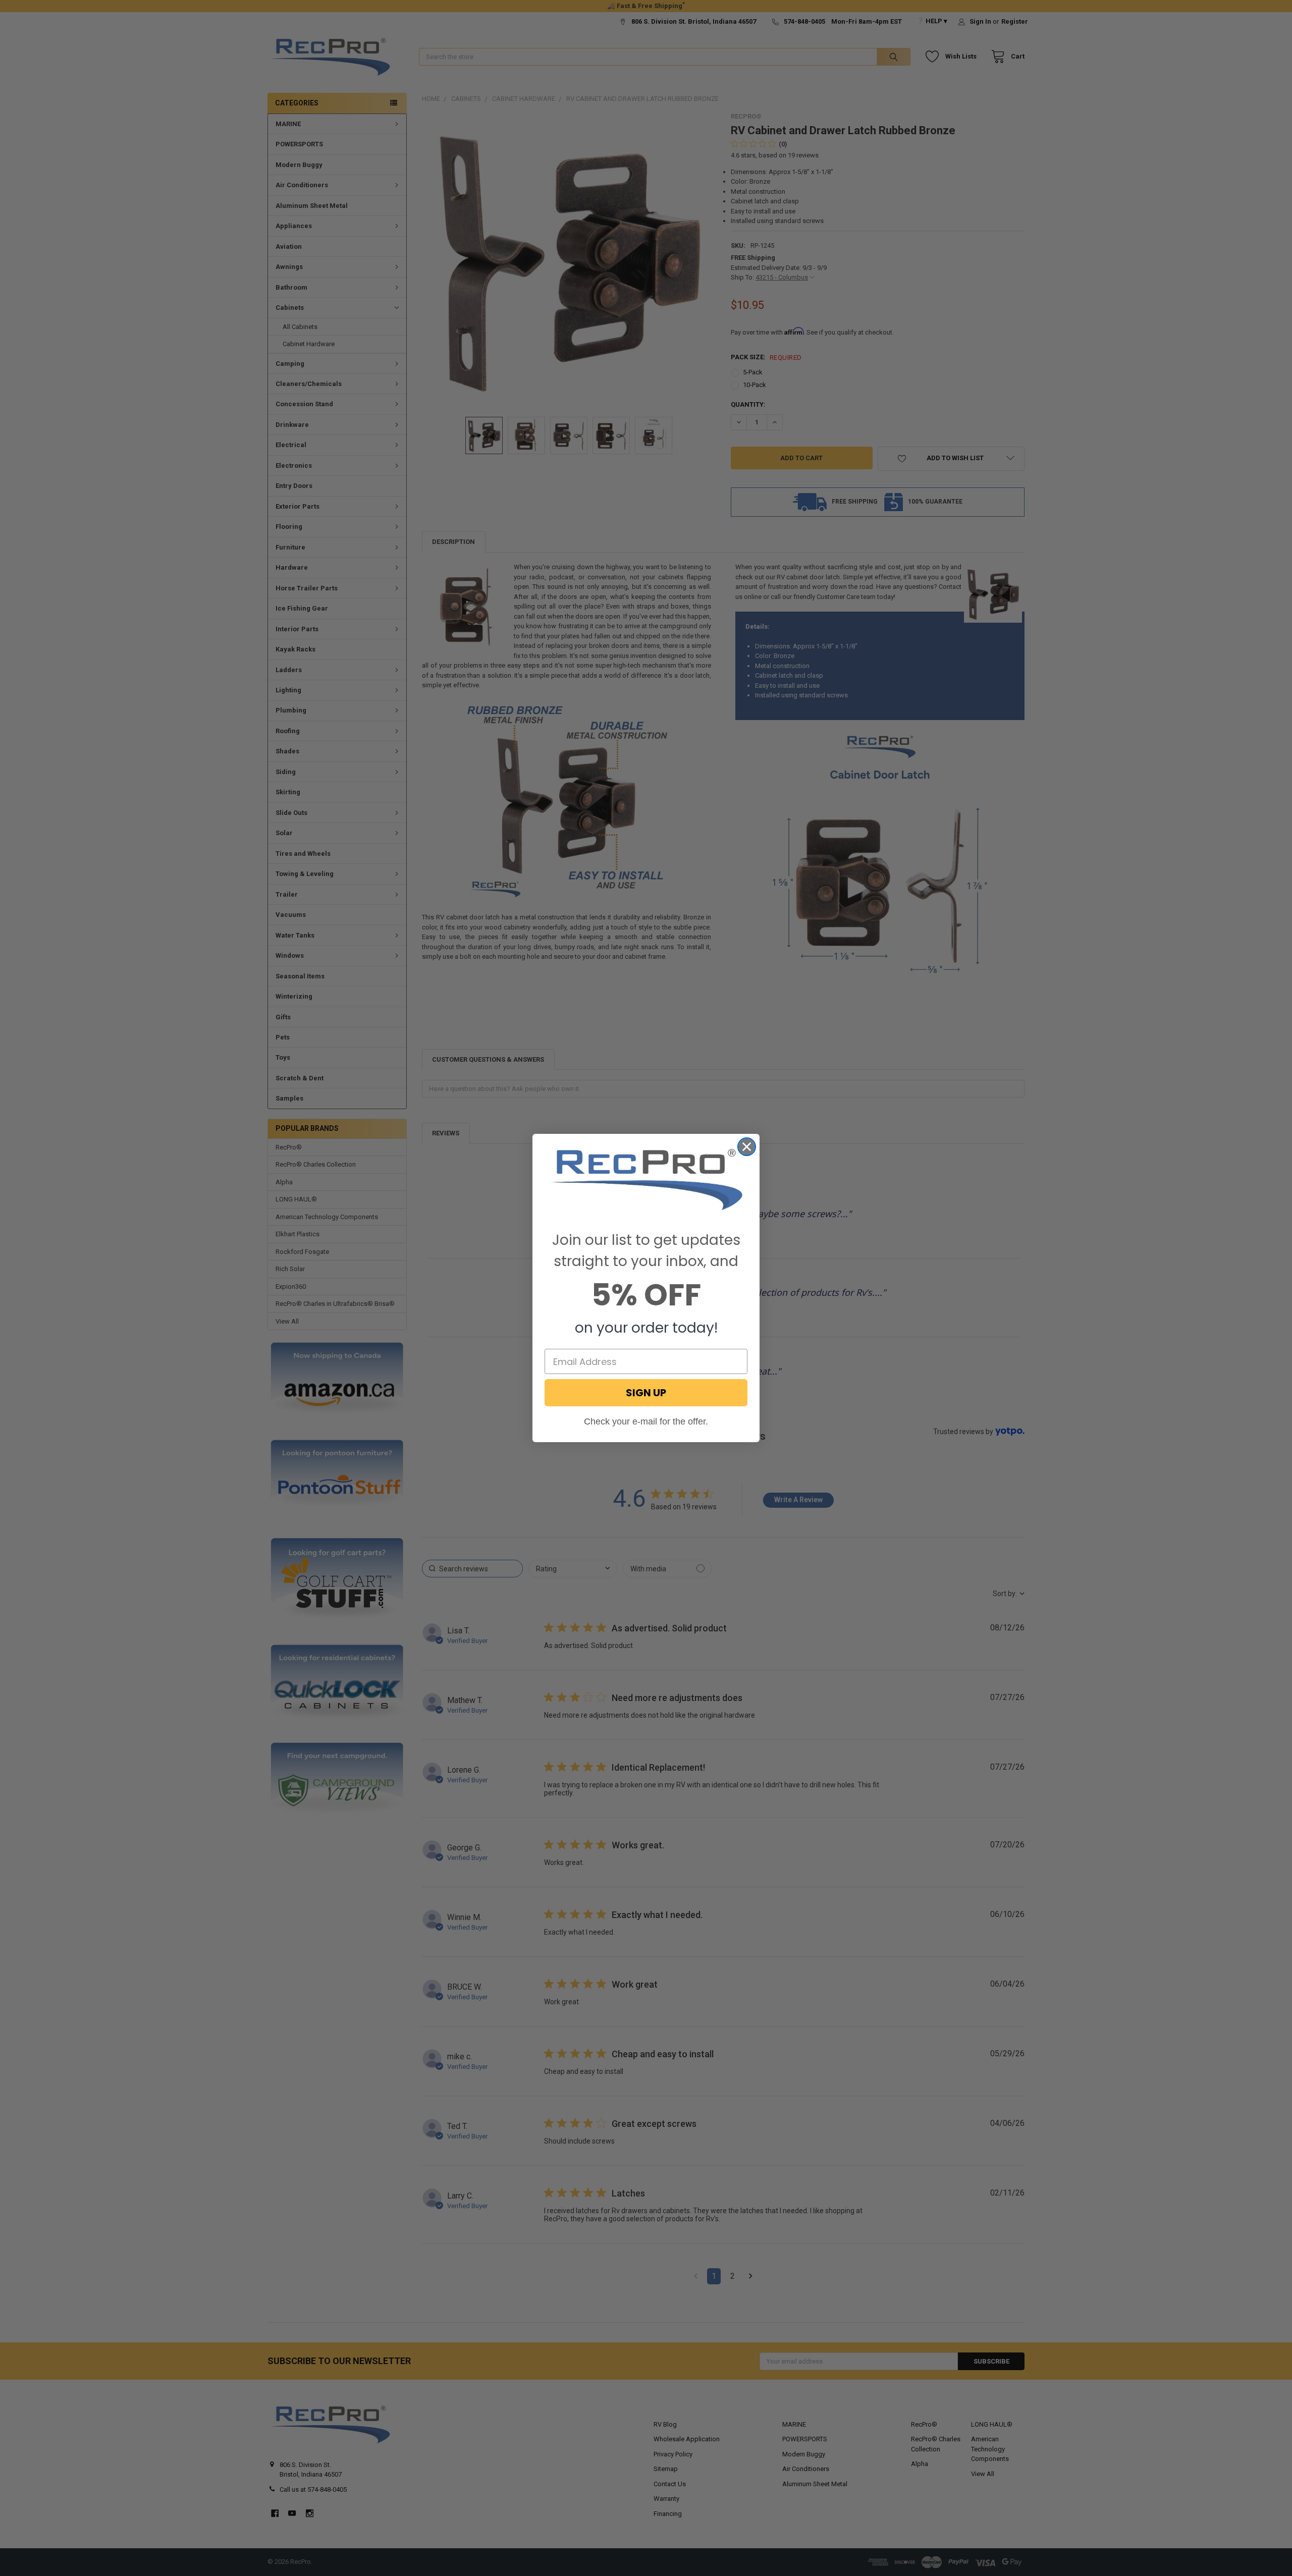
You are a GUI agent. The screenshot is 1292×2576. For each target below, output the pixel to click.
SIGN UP (646, 1393)
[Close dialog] (747, 1147)
